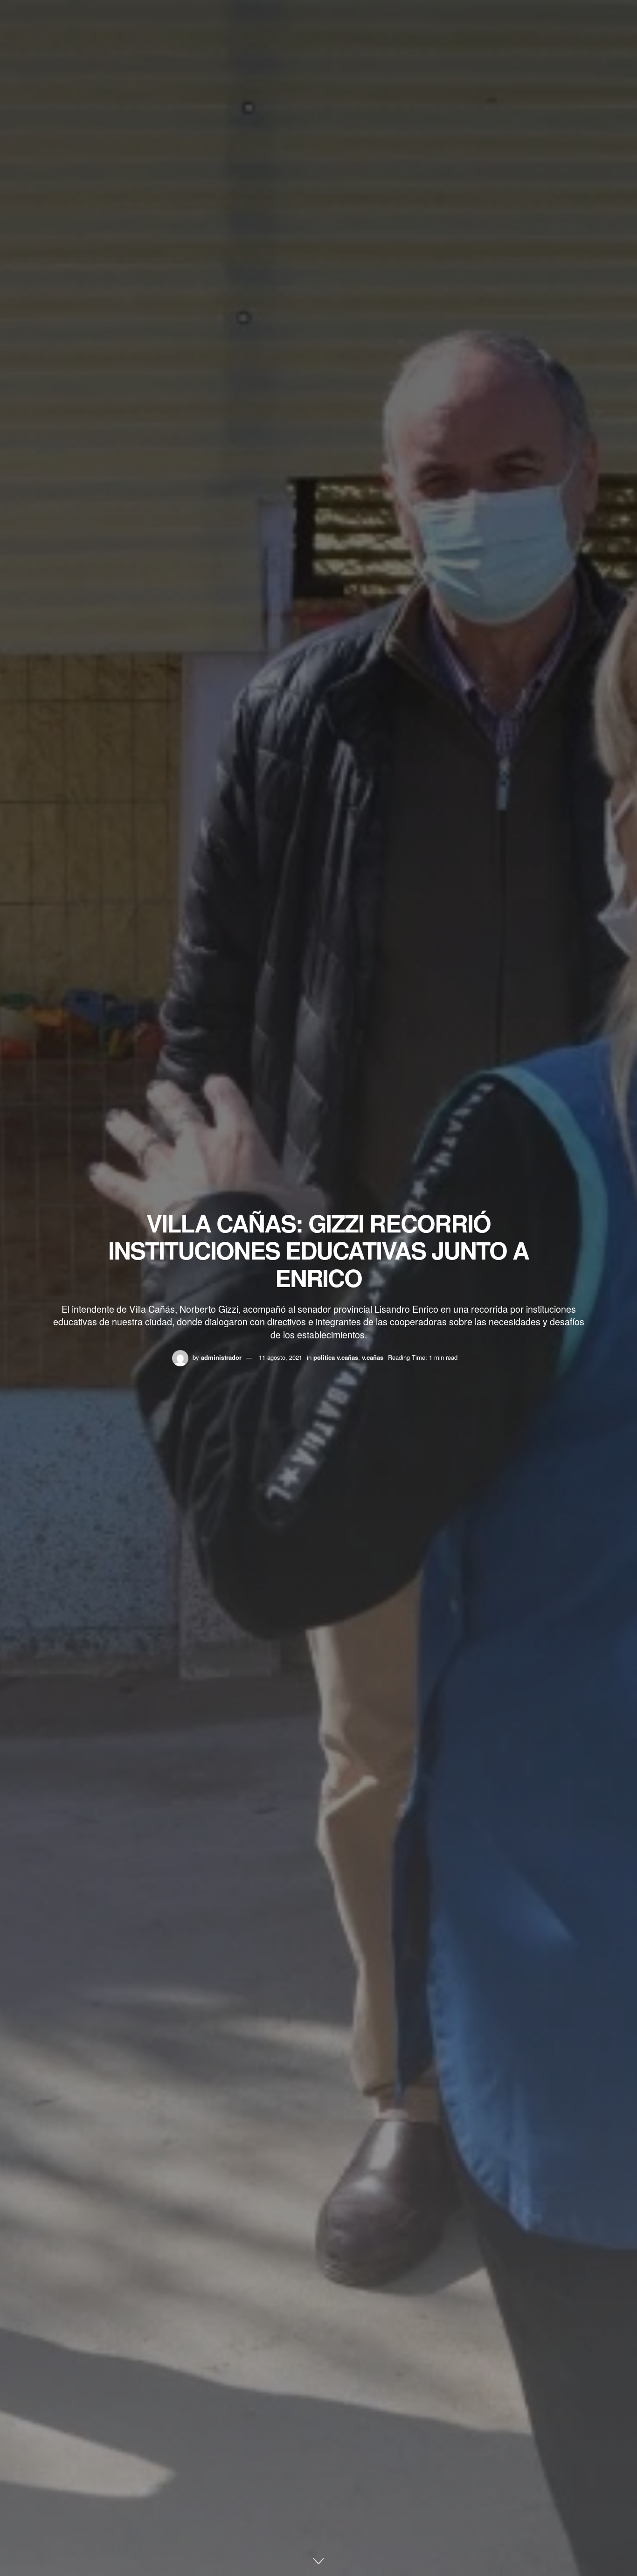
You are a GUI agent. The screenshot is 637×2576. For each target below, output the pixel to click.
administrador (221, 1357)
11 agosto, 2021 (280, 1357)
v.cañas (373, 1357)
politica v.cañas (336, 1357)
